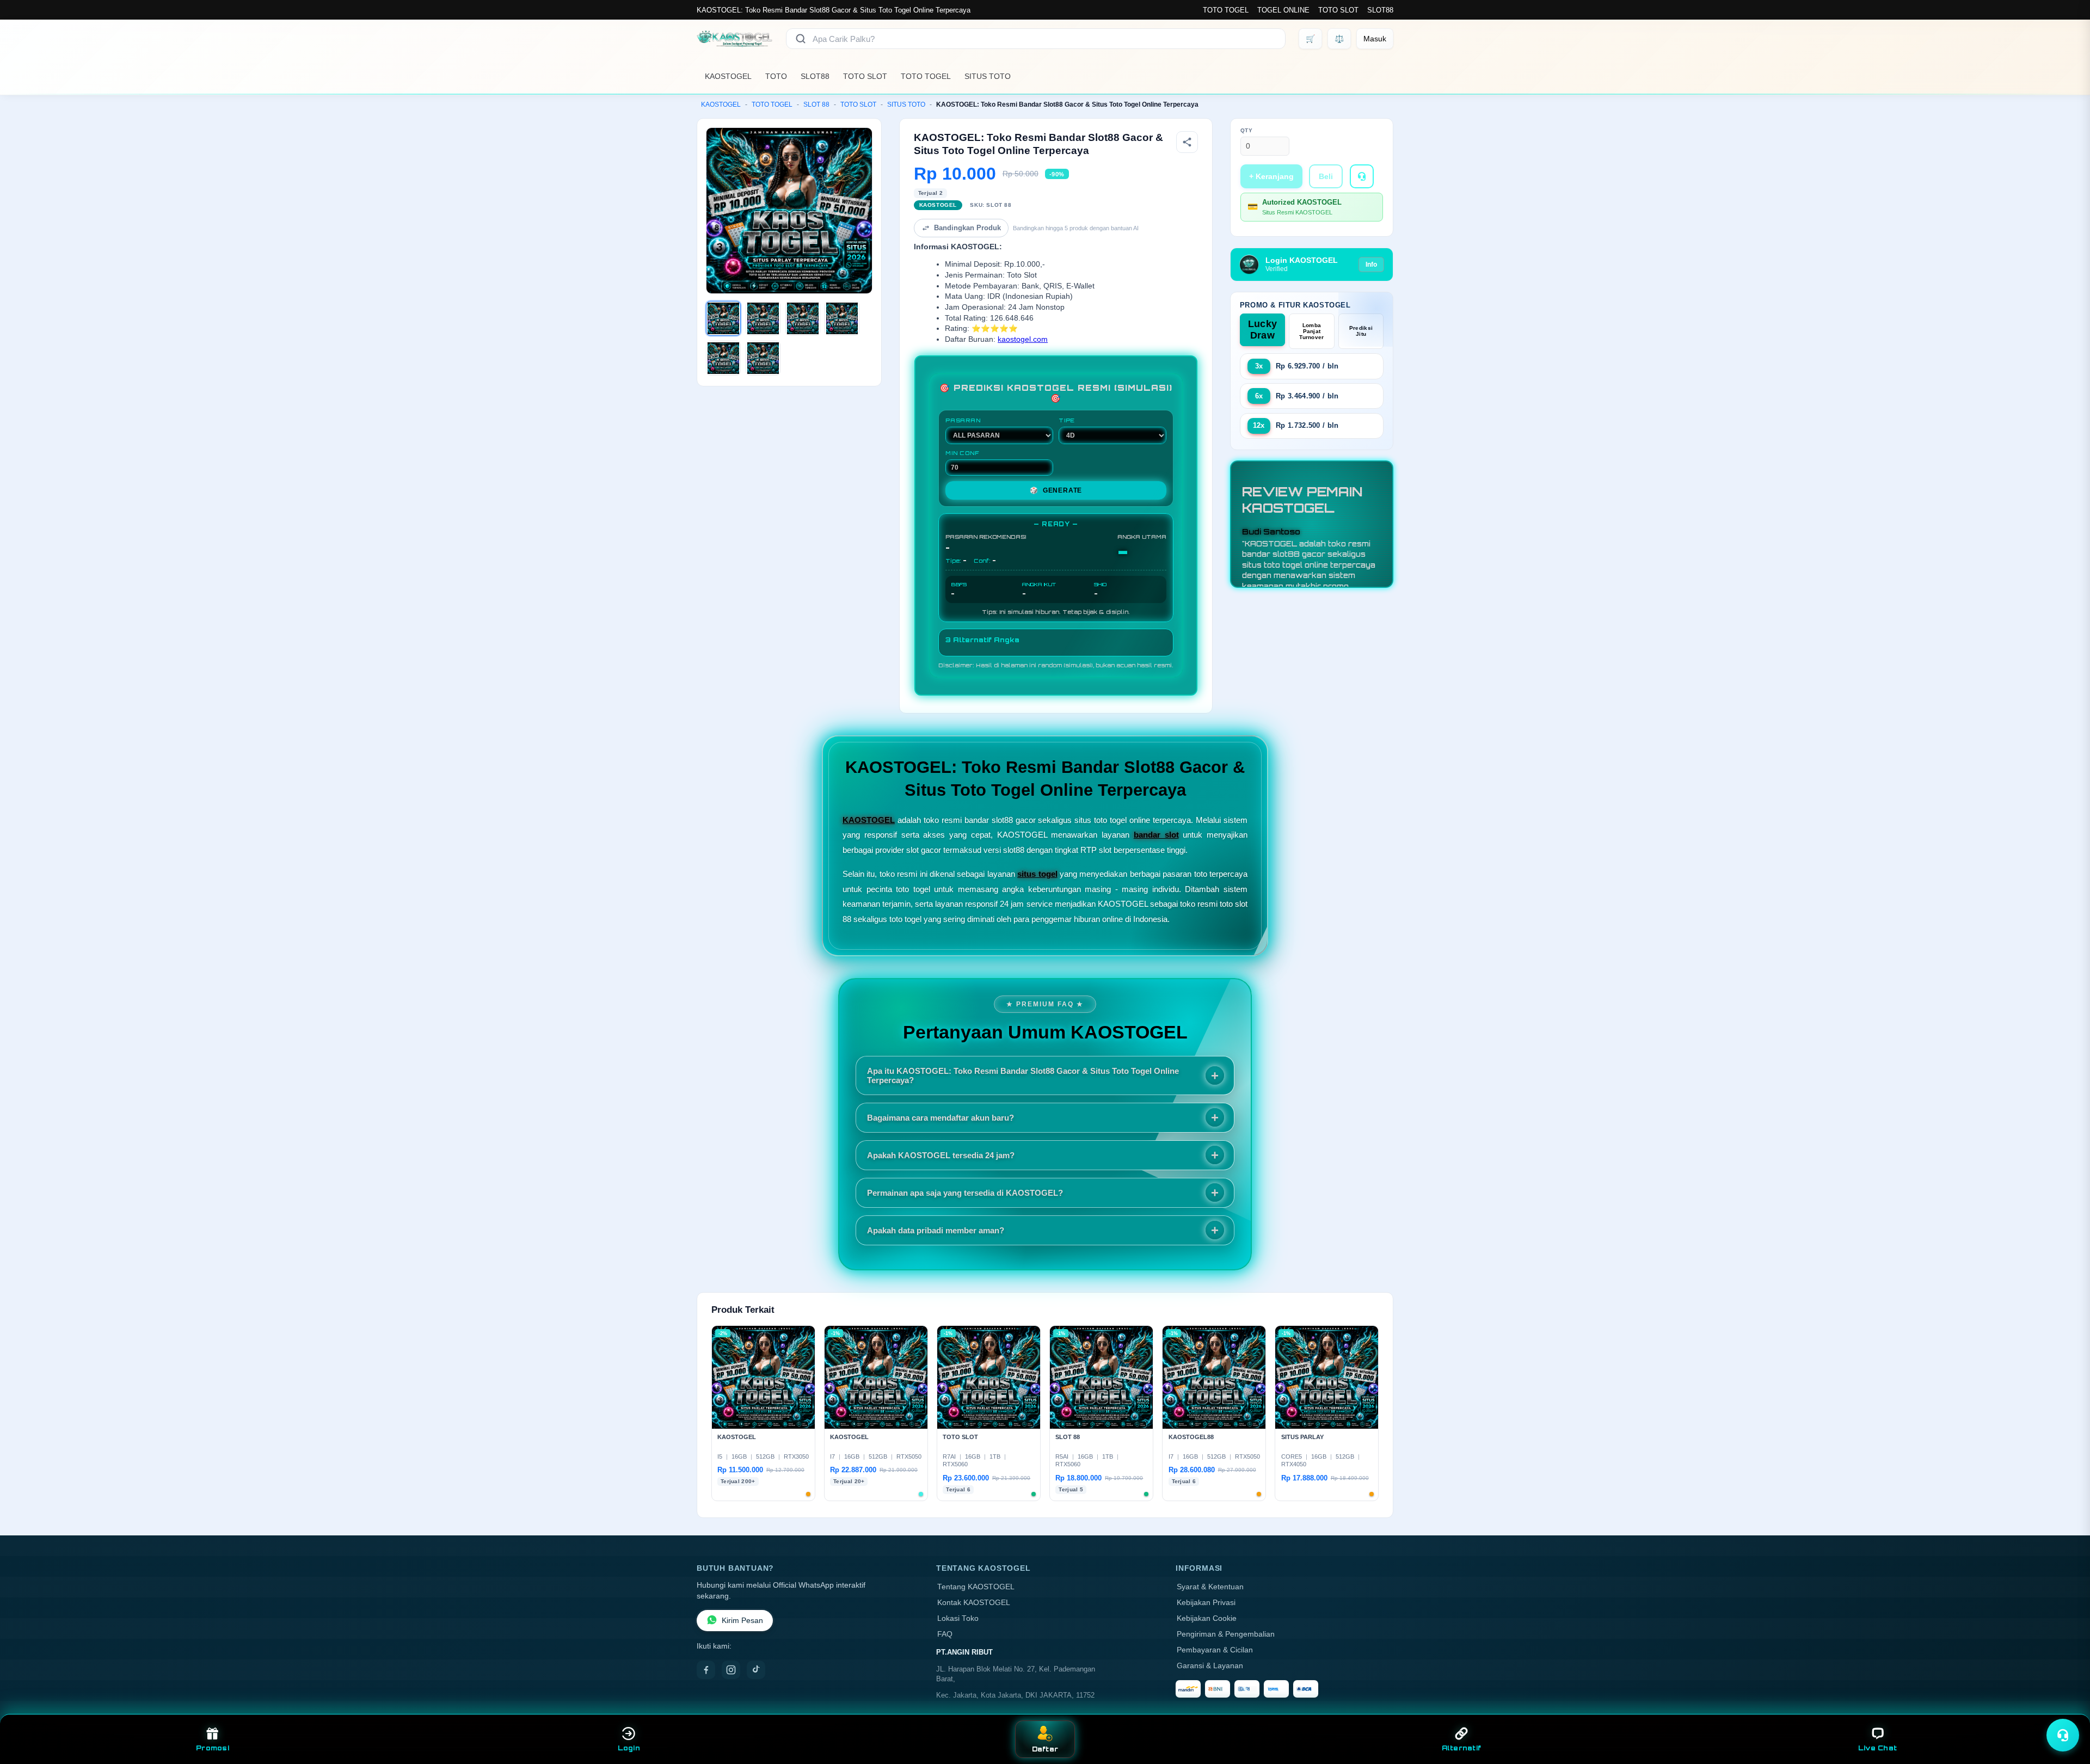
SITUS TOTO (988, 76)
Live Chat (1877, 1748)
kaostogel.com (1023, 339)
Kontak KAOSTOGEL (974, 1603)
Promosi (213, 1748)
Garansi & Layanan (1210, 1666)
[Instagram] (731, 1670)
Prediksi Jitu (1361, 331)
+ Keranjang (1271, 176)
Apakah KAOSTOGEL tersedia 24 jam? (941, 1155)
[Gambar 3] (803, 318)
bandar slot (1156, 835)
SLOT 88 (816, 105)
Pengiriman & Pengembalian (1226, 1634)
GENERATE (1056, 490)
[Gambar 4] (842, 318)
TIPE (1067, 420)
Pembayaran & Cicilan (1215, 1650)
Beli (1326, 176)
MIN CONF (962, 453)
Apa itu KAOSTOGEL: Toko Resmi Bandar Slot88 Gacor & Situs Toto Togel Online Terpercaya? (1023, 1075)
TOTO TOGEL (1226, 10)
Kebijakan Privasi (1206, 1603)
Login (629, 1748)
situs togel (1037, 874)
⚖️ (1339, 39)
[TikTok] (756, 1670)
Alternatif (1462, 1748)
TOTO (776, 76)
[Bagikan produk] (1187, 142)
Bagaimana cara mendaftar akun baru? (941, 1118)
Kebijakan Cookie (1207, 1618)
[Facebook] (706, 1670)
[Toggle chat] (2063, 1735)
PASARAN (963, 420)
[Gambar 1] (723, 318)
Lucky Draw (1263, 330)
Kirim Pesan (742, 1621)
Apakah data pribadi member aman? (936, 1230)
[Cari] (801, 39)
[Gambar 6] (763, 358)
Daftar (1045, 1749)
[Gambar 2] (763, 318)
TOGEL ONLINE (1283, 10)
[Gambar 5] (723, 358)
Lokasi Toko (958, 1618)
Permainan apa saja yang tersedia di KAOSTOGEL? (965, 1193)
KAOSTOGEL (728, 76)
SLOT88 (1380, 10)
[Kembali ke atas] (2066, 1708)
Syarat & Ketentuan (1210, 1587)
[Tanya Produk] (1362, 176)
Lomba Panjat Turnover (1311, 331)
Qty (1247, 130)
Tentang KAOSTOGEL (976, 1587)
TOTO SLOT (1338, 10)
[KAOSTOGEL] (735, 39)
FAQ (945, 1634)
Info (1371, 265)
